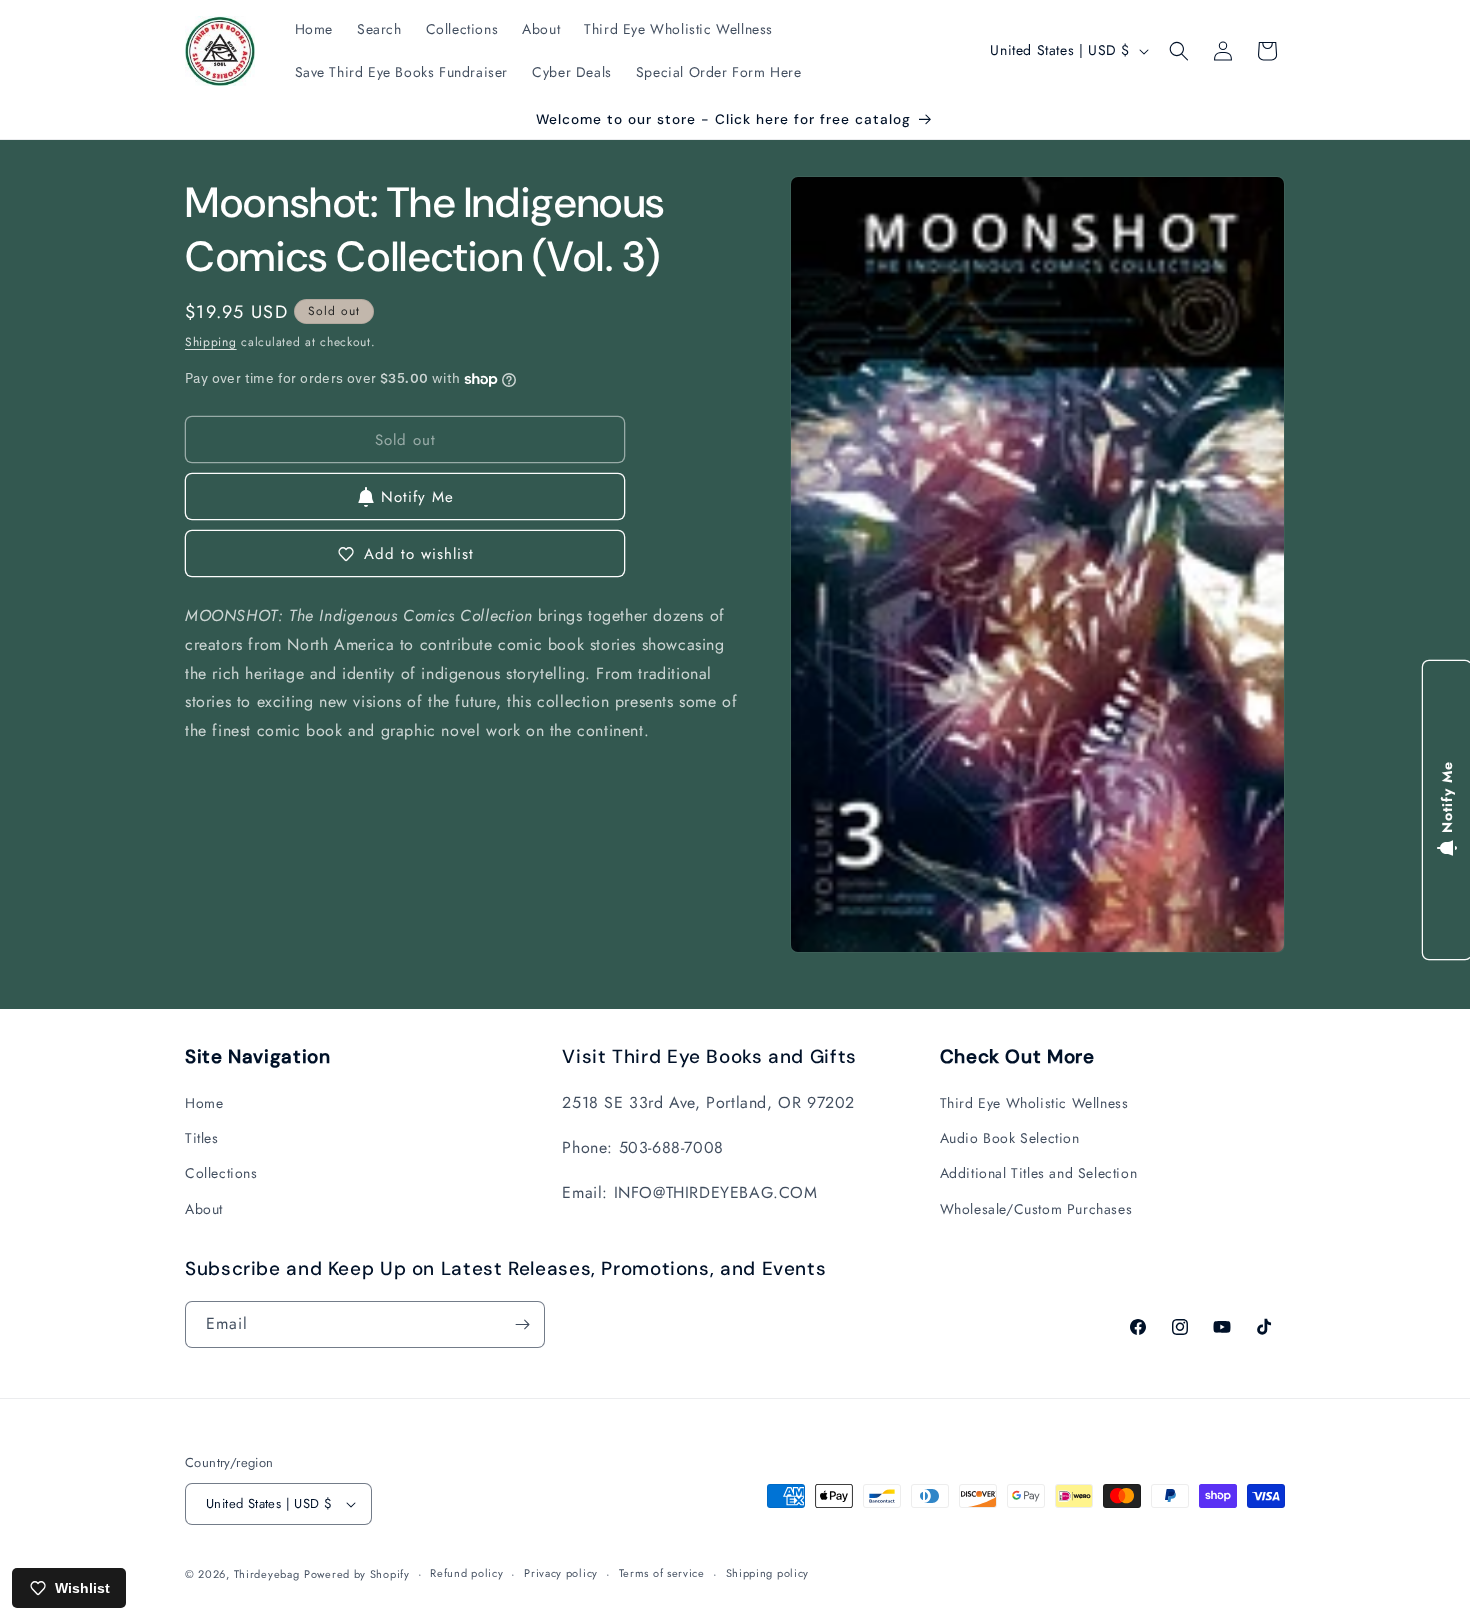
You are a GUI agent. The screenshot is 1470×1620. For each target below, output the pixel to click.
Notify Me (417, 497)
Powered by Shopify (357, 1574)
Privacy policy (561, 1573)
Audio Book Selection (1010, 1138)
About (204, 1209)
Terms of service (662, 1573)
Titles (202, 1138)
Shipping (211, 342)
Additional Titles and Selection (1039, 1173)
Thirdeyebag (267, 1574)
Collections (221, 1173)
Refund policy (466, 1573)
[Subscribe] (522, 1324)
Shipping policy (768, 1573)
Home (204, 1103)
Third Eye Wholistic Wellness (1034, 1103)
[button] (1179, 51)
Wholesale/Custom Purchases (1036, 1209)
